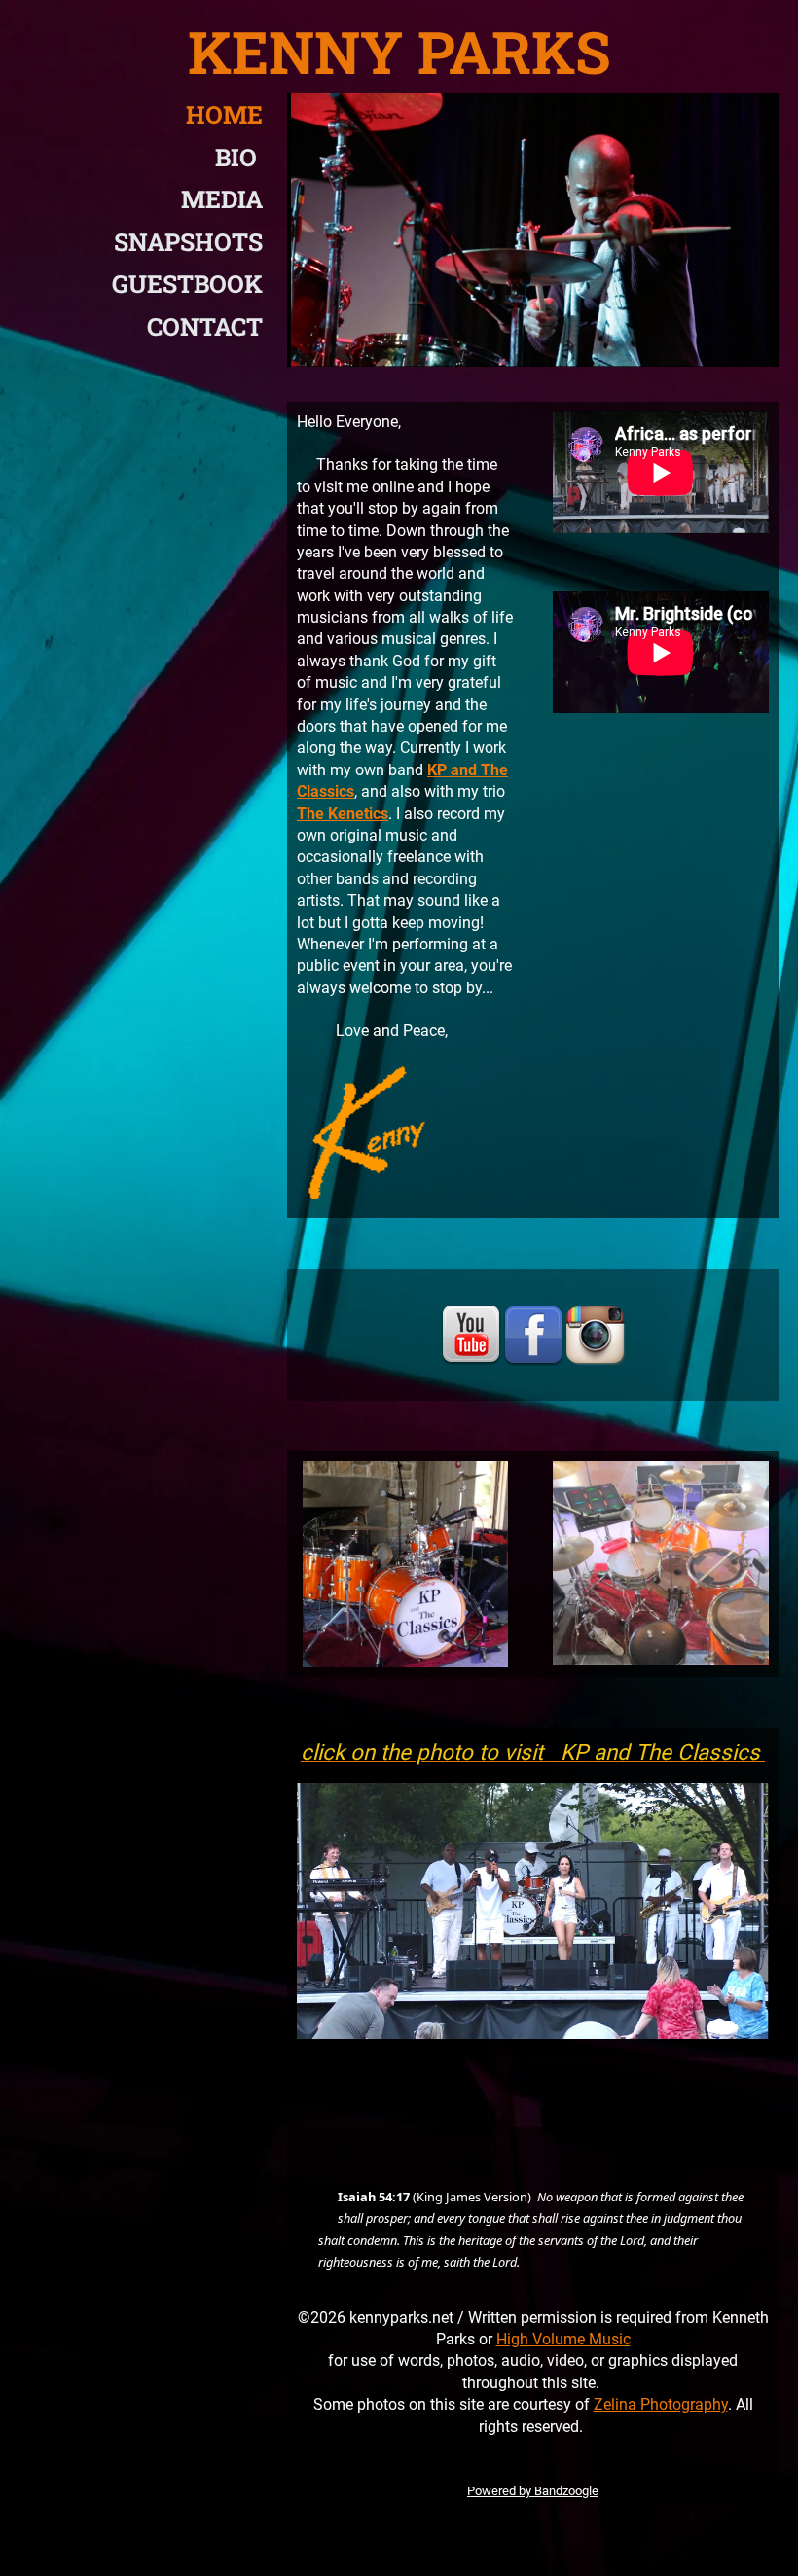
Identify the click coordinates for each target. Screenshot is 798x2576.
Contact (205, 326)
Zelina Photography (661, 2404)
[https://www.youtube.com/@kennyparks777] (471, 1335)
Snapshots (188, 242)
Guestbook (187, 284)
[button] (309, 2202)
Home (224, 114)
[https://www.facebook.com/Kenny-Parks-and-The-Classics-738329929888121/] (533, 1335)
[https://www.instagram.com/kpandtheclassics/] (596, 1335)
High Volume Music (563, 2339)
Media (222, 199)
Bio (239, 157)
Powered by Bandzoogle (533, 2491)
